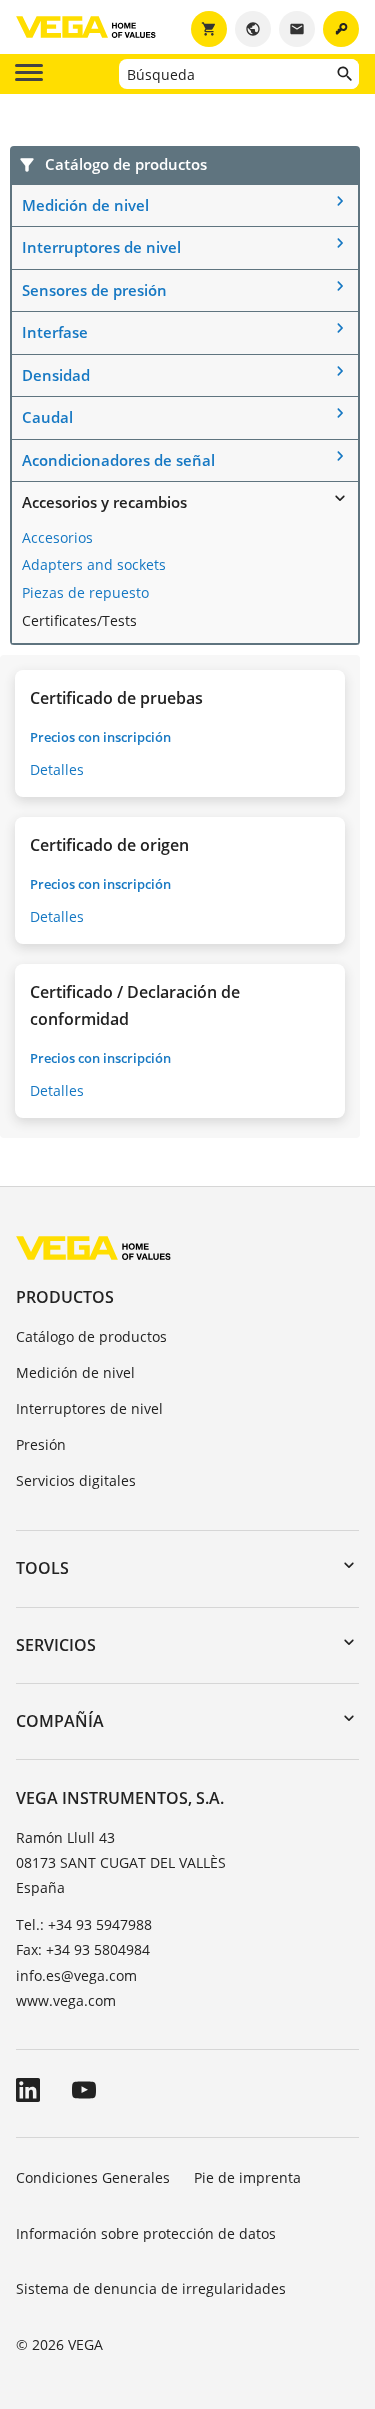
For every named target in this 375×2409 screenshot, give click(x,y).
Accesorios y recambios (104, 502)
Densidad (56, 375)
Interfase (55, 332)
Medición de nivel (85, 205)
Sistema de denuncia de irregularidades (151, 2288)
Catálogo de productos (91, 1336)
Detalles (57, 769)
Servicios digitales (76, 1480)
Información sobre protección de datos (146, 2233)
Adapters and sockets (94, 564)
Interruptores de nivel (101, 247)
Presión (41, 1444)
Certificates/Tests (79, 620)
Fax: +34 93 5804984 (83, 1949)
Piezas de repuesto (85, 592)
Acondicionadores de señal (118, 460)
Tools (42, 1568)
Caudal (47, 417)
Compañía (60, 1721)
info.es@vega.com (76, 1975)
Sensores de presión (94, 290)
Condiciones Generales (93, 2177)
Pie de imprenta (247, 2177)
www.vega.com (66, 2000)
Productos (65, 1297)
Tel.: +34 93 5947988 (84, 1924)
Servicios (56, 1645)
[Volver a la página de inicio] (93, 1247)
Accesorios (57, 537)
